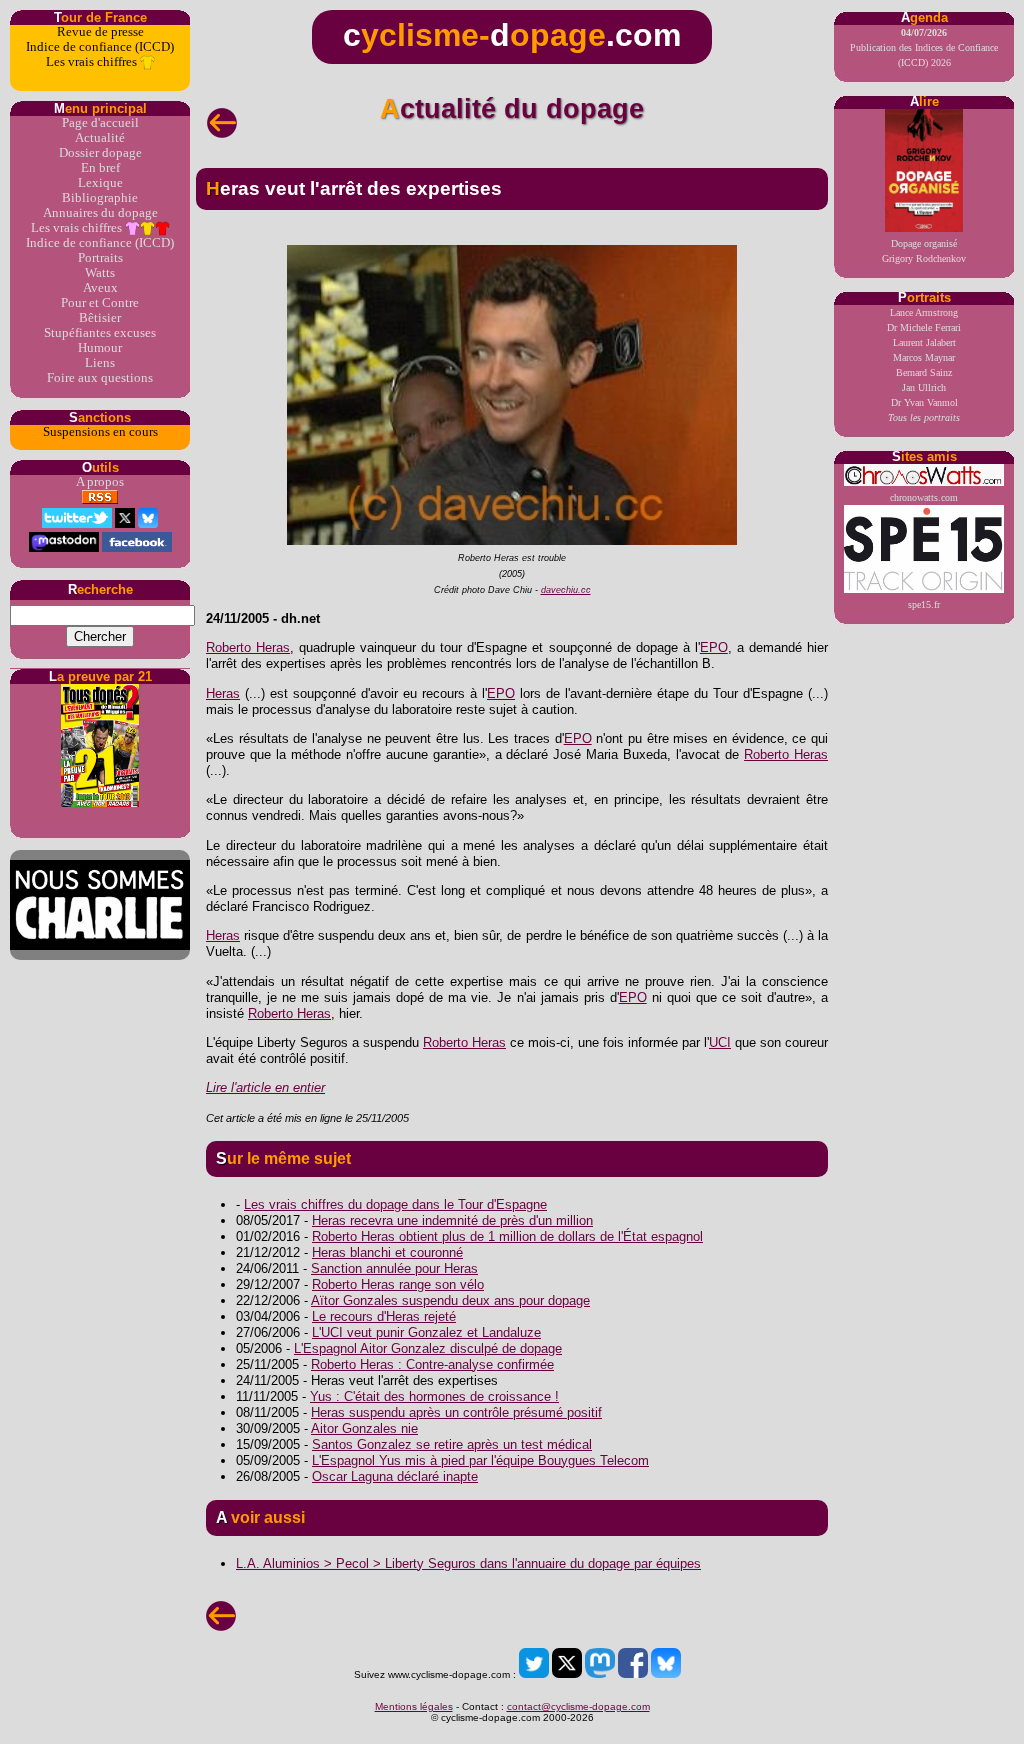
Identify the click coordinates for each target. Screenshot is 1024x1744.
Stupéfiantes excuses (100, 333)
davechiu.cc (566, 590)
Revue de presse (100, 32)
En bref (100, 168)
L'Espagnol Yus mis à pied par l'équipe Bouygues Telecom (480, 1460)
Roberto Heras (248, 647)
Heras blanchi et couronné (387, 1252)
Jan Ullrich (924, 387)
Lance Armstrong (924, 312)
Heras (223, 693)
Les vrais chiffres (93, 62)
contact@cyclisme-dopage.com (578, 1706)
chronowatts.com (924, 497)
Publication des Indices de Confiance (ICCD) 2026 (924, 47)
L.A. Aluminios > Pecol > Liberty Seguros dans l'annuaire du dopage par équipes (468, 1563)
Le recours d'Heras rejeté (384, 1316)
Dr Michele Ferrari (924, 327)
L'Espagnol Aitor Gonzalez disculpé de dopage (428, 1348)
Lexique (100, 183)
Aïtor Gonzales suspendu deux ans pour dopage (450, 1300)
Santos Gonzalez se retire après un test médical (452, 1444)
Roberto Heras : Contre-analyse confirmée (432, 1364)
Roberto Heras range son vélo (398, 1284)
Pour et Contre (100, 303)
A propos (100, 482)
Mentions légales (414, 1706)
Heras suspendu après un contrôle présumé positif (456, 1412)
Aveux (100, 288)
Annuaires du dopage (100, 213)
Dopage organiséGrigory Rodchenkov (924, 251)
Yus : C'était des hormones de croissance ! (434, 1396)
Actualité (100, 138)
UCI (720, 1042)
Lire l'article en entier (265, 1087)
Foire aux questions (100, 378)
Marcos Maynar (924, 357)
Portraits (100, 258)
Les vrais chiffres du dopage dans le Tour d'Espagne (395, 1204)
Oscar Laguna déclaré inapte (395, 1476)
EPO (714, 647)
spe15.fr (924, 604)
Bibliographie (100, 198)
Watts (100, 273)
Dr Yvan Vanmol (924, 402)
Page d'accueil (100, 123)
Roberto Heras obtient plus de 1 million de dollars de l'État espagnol (507, 1236)
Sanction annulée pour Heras (394, 1268)
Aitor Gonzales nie (364, 1428)
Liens (100, 363)
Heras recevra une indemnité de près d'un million (452, 1220)
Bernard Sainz (924, 372)
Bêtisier (100, 318)
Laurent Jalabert (924, 342)
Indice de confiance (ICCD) (100, 47)
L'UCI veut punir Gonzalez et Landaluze (426, 1332)
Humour (100, 348)
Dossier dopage (100, 153)
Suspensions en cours (100, 432)
